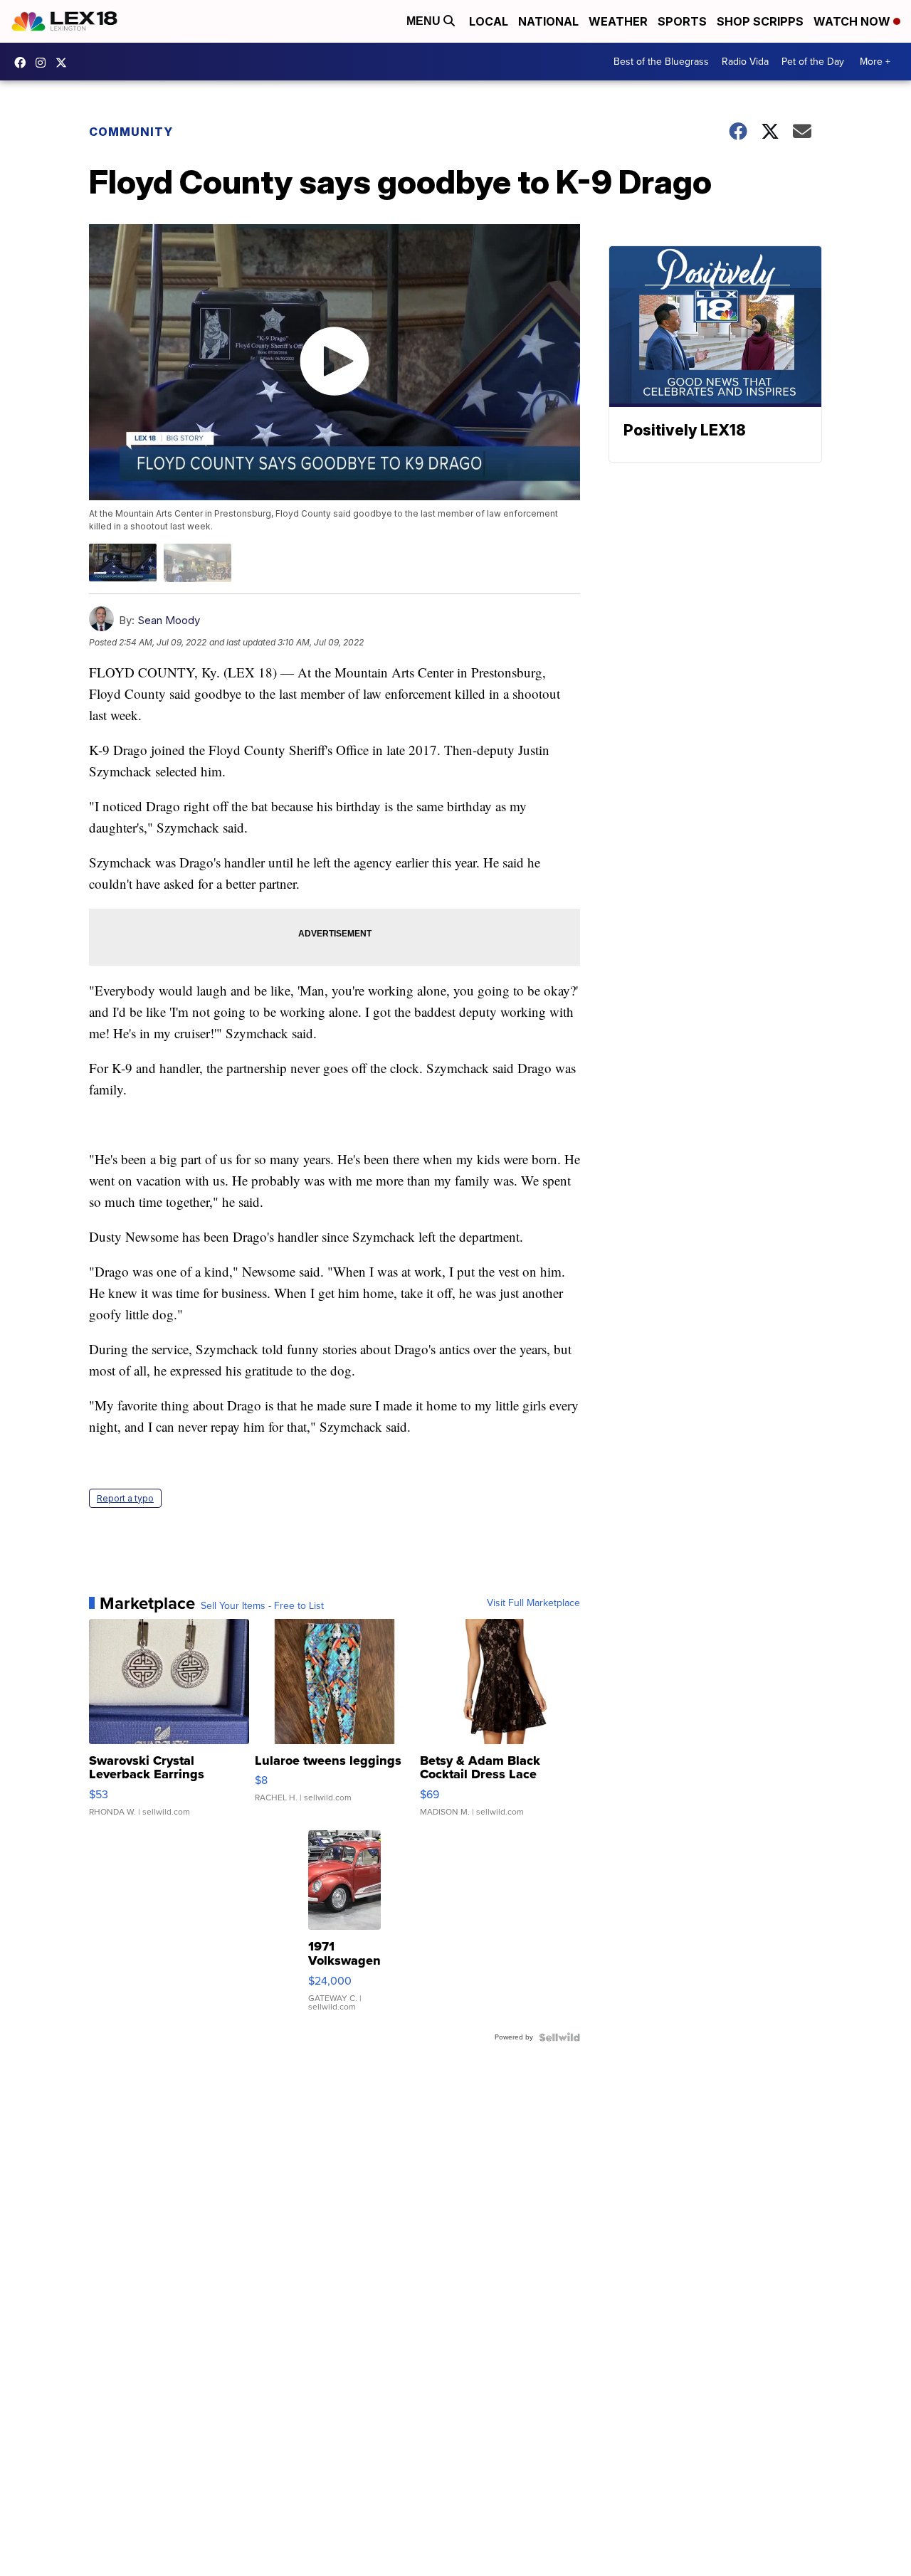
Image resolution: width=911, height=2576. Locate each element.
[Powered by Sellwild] (559, 2037)
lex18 (23, 63)
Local (489, 21)
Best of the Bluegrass (661, 62)
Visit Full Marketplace (533, 1603)
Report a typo (125, 1498)
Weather (618, 21)
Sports (682, 21)
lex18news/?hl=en (44, 63)
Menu (425, 21)
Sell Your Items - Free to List (262, 1606)
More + (875, 62)
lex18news (65, 63)
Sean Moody (169, 620)
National (548, 21)
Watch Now (853, 21)
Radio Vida (745, 62)
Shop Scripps (760, 21)
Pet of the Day (813, 62)
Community (131, 132)
